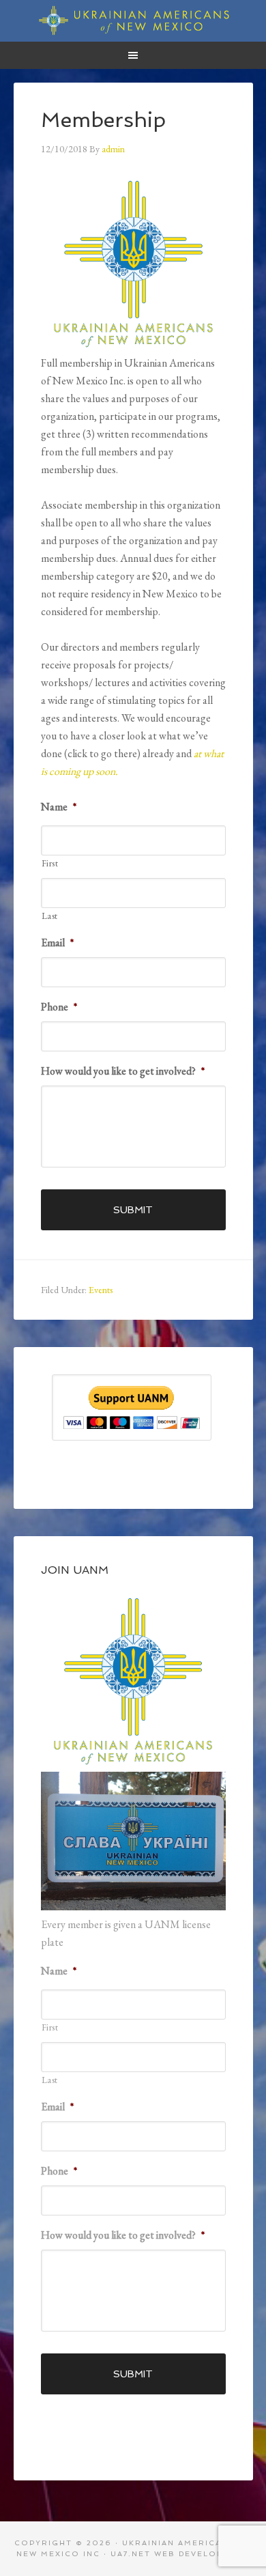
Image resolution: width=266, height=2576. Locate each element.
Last (50, 916)
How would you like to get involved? (123, 1071)
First (50, 863)
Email (57, 943)
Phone (59, 1007)
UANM (133, 20)
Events (101, 1290)
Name (59, 807)
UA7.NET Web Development (180, 2554)
